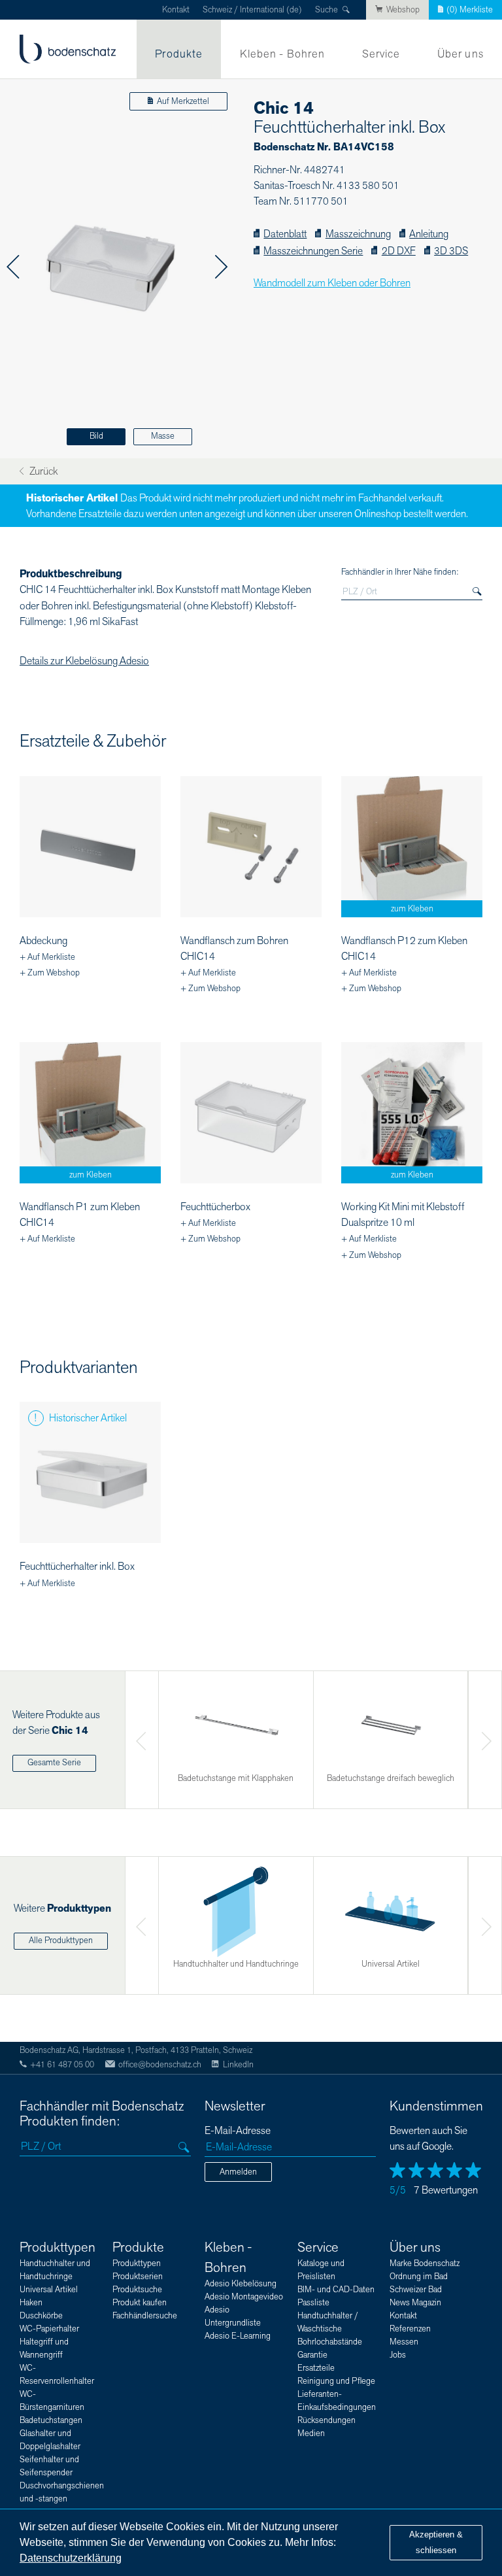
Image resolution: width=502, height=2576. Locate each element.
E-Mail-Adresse (238, 2131)
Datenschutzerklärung (71, 2558)
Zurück (42, 472)
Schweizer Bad (416, 2290)
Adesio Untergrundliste (233, 2316)
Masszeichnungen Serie (313, 251)
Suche (326, 10)
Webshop (403, 10)
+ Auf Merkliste (47, 957)
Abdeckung (43, 941)
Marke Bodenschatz (425, 2263)
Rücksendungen (326, 2420)
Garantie (312, 2355)
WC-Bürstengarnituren (52, 2401)
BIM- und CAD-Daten (336, 2290)
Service (381, 54)
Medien (311, 2433)
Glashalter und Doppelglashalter (50, 2440)
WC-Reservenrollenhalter (57, 2375)
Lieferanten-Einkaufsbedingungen (337, 2401)
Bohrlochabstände (330, 2342)
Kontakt (176, 10)
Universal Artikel (49, 2290)
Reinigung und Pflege (336, 2381)
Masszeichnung (358, 234)
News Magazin (415, 2303)
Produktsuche (137, 2290)
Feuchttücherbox (215, 1207)
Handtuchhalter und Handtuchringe (55, 2270)
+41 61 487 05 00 (62, 2065)
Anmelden (238, 2172)
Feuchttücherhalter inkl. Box (77, 1567)
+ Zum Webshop (50, 973)
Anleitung (429, 234)
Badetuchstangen (51, 2420)
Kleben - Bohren (283, 54)
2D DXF (398, 251)
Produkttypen (58, 2247)
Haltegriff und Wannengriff (44, 2348)
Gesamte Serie (54, 1763)
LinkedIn (238, 2065)
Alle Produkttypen (61, 1940)
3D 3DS (451, 251)
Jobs (398, 2355)
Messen (404, 2342)
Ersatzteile (316, 2368)
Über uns (460, 54)
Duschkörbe (41, 2316)
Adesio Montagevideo (244, 2297)
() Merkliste (470, 10)
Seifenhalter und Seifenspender (49, 2466)
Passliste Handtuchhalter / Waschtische (328, 2316)
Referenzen (410, 2329)
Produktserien (138, 2277)
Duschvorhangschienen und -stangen (62, 2492)
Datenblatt (285, 234)
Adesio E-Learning (238, 2336)
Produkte (179, 54)
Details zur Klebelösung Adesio (84, 661)
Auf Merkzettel (183, 101)
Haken (31, 2303)
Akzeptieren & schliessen (436, 2542)
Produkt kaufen (140, 2303)
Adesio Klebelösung (241, 2284)
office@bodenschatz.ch (160, 2065)
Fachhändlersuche (145, 2316)
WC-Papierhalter (49, 2329)
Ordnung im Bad (419, 2277)
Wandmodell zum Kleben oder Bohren (332, 283)
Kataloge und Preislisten (321, 2270)
